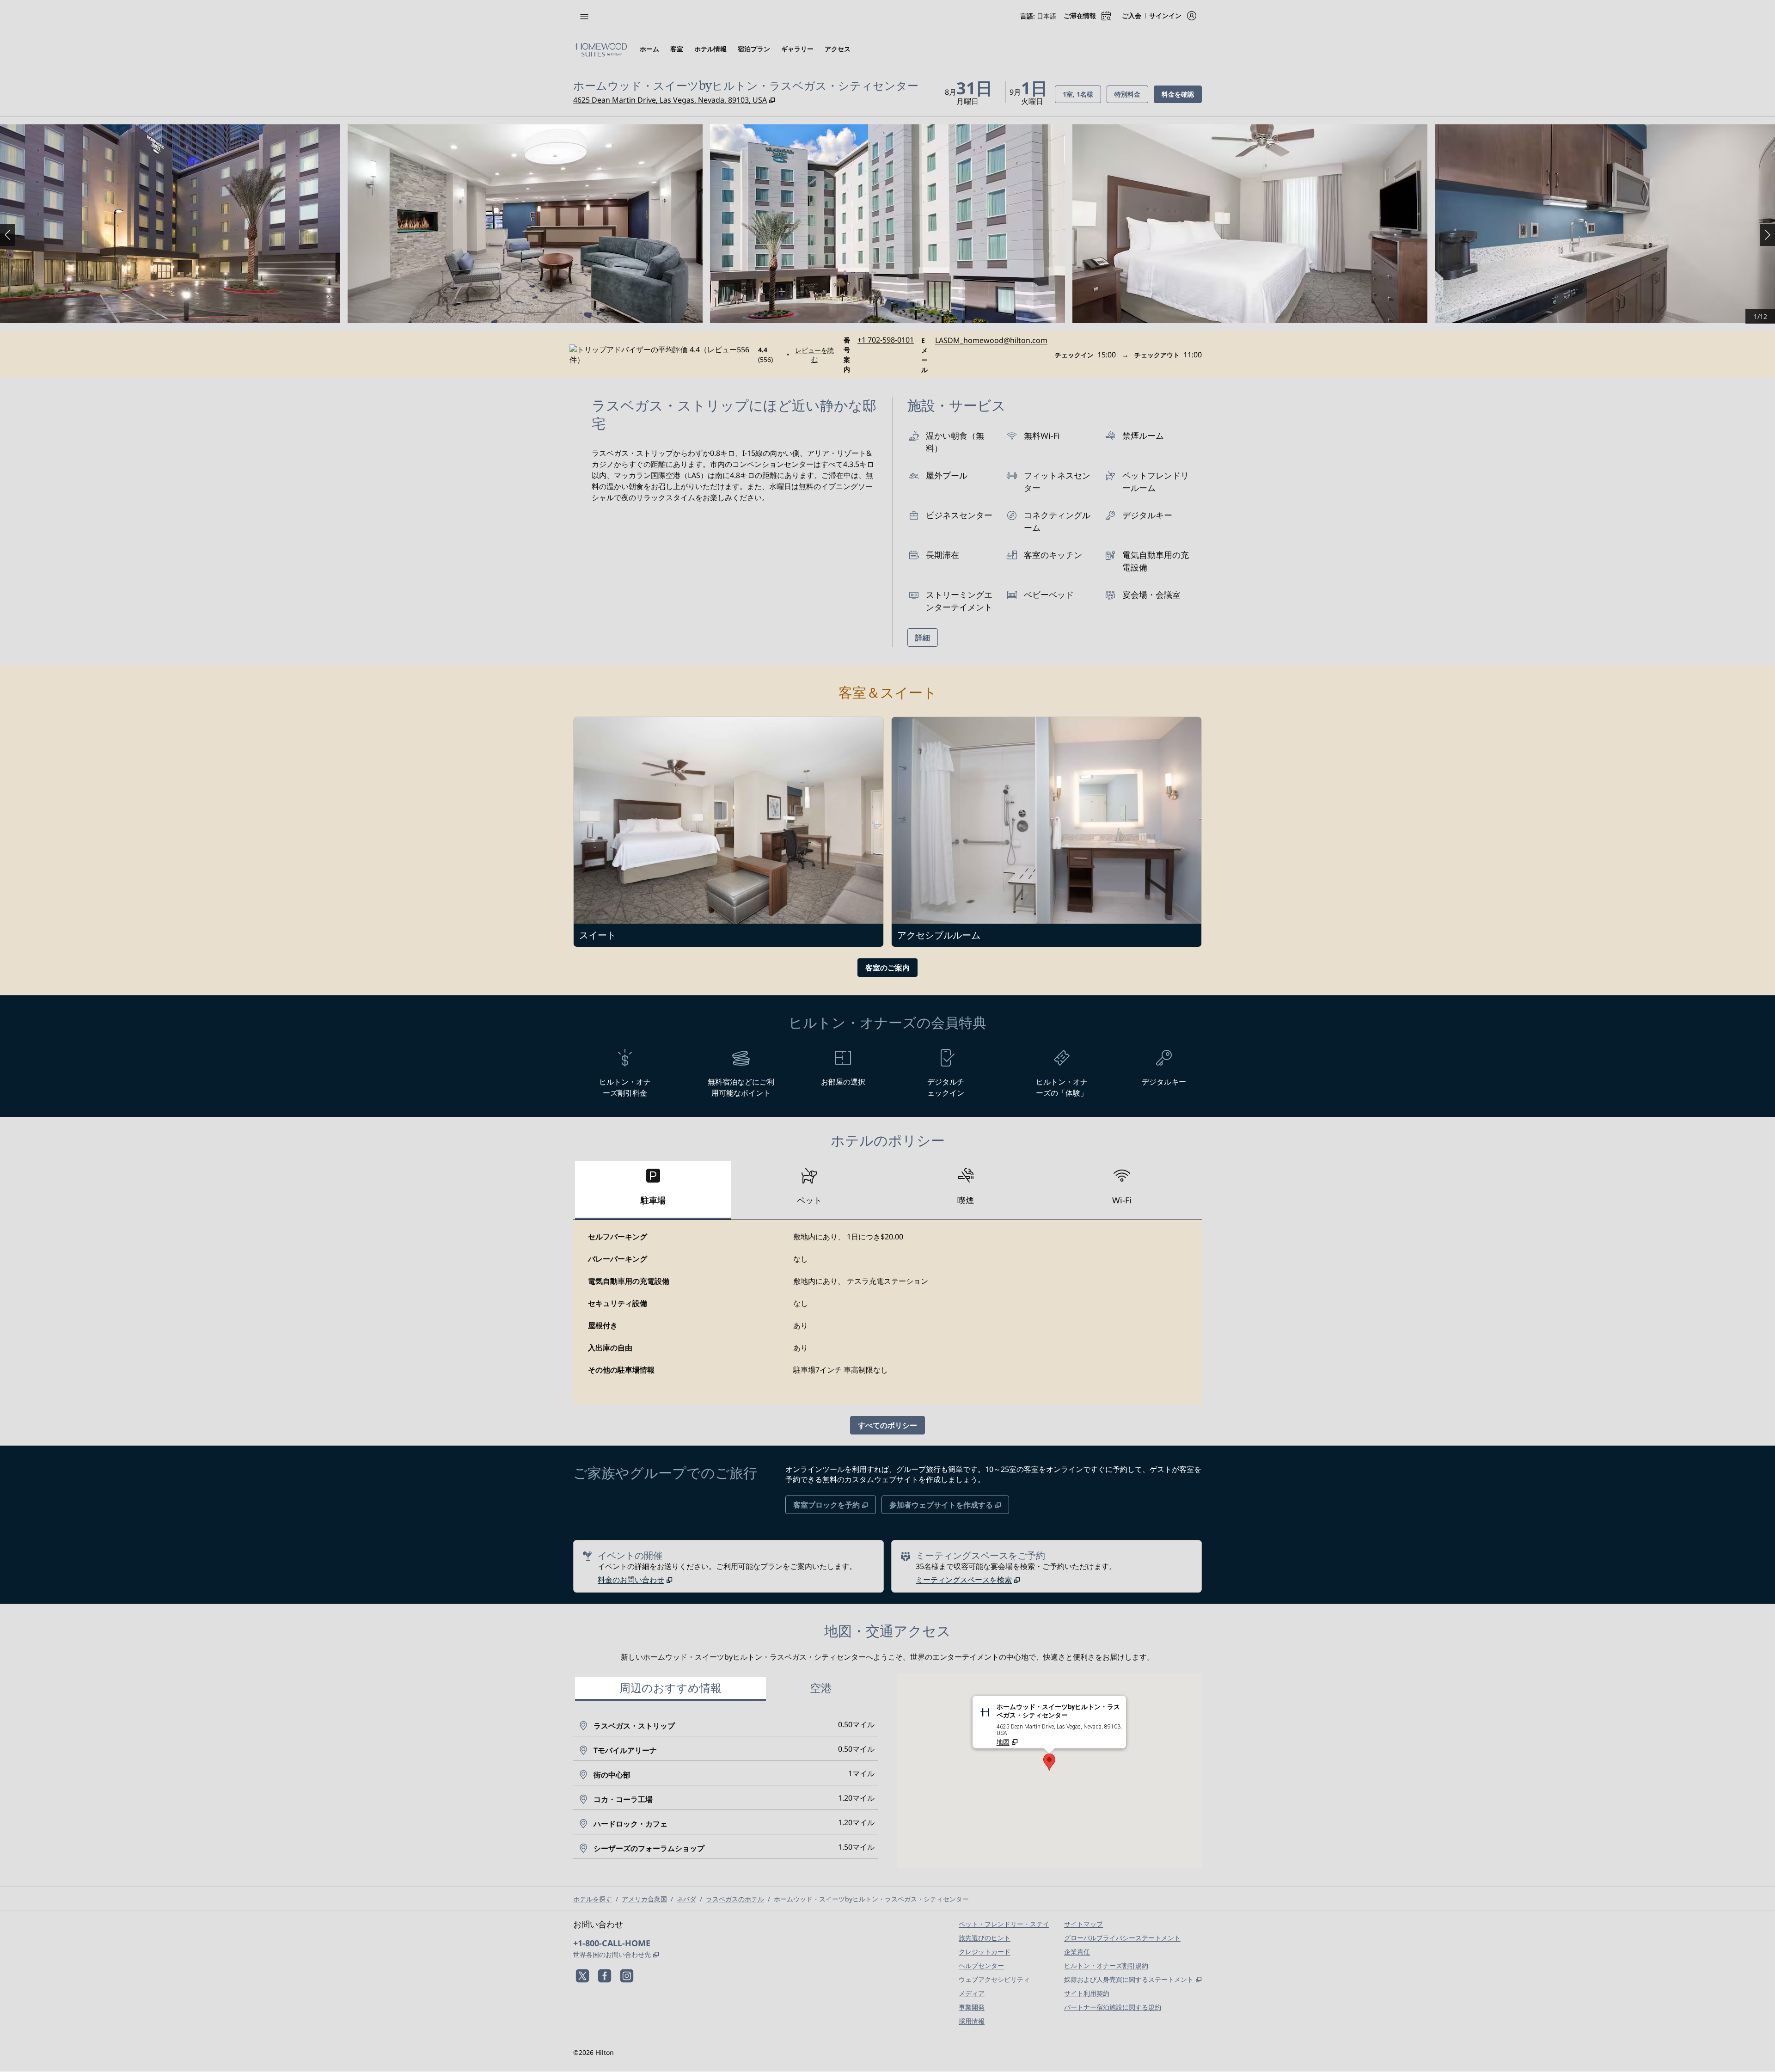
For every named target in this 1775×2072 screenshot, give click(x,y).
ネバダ (686, 1899)
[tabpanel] (887, 1312)
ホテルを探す (593, 1899)
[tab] (653, 1190)
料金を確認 (1182, 94)
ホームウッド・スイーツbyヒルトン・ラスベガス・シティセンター (871, 1899)
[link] (886, 340)
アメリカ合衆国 (644, 1899)
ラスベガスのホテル (735, 1899)
